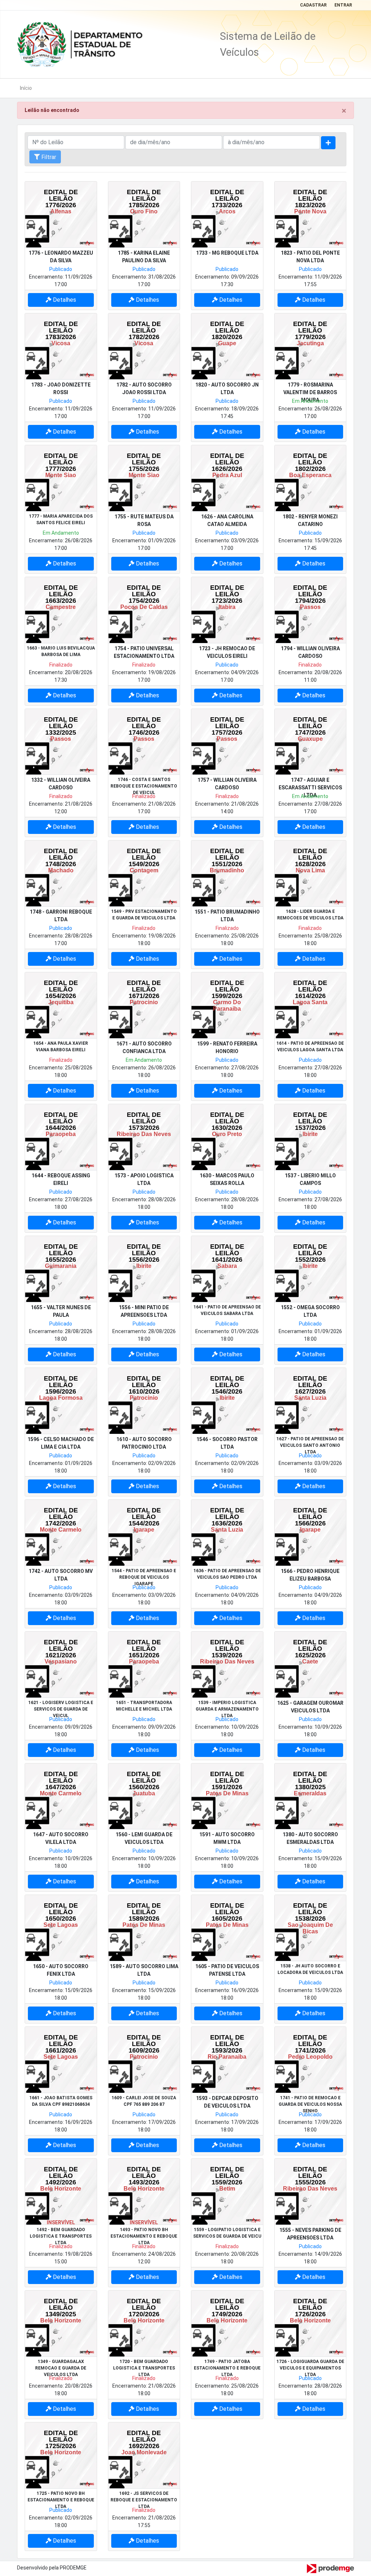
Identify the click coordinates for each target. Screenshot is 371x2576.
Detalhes (64, 300)
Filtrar (48, 157)
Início (26, 88)
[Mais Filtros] (328, 143)
